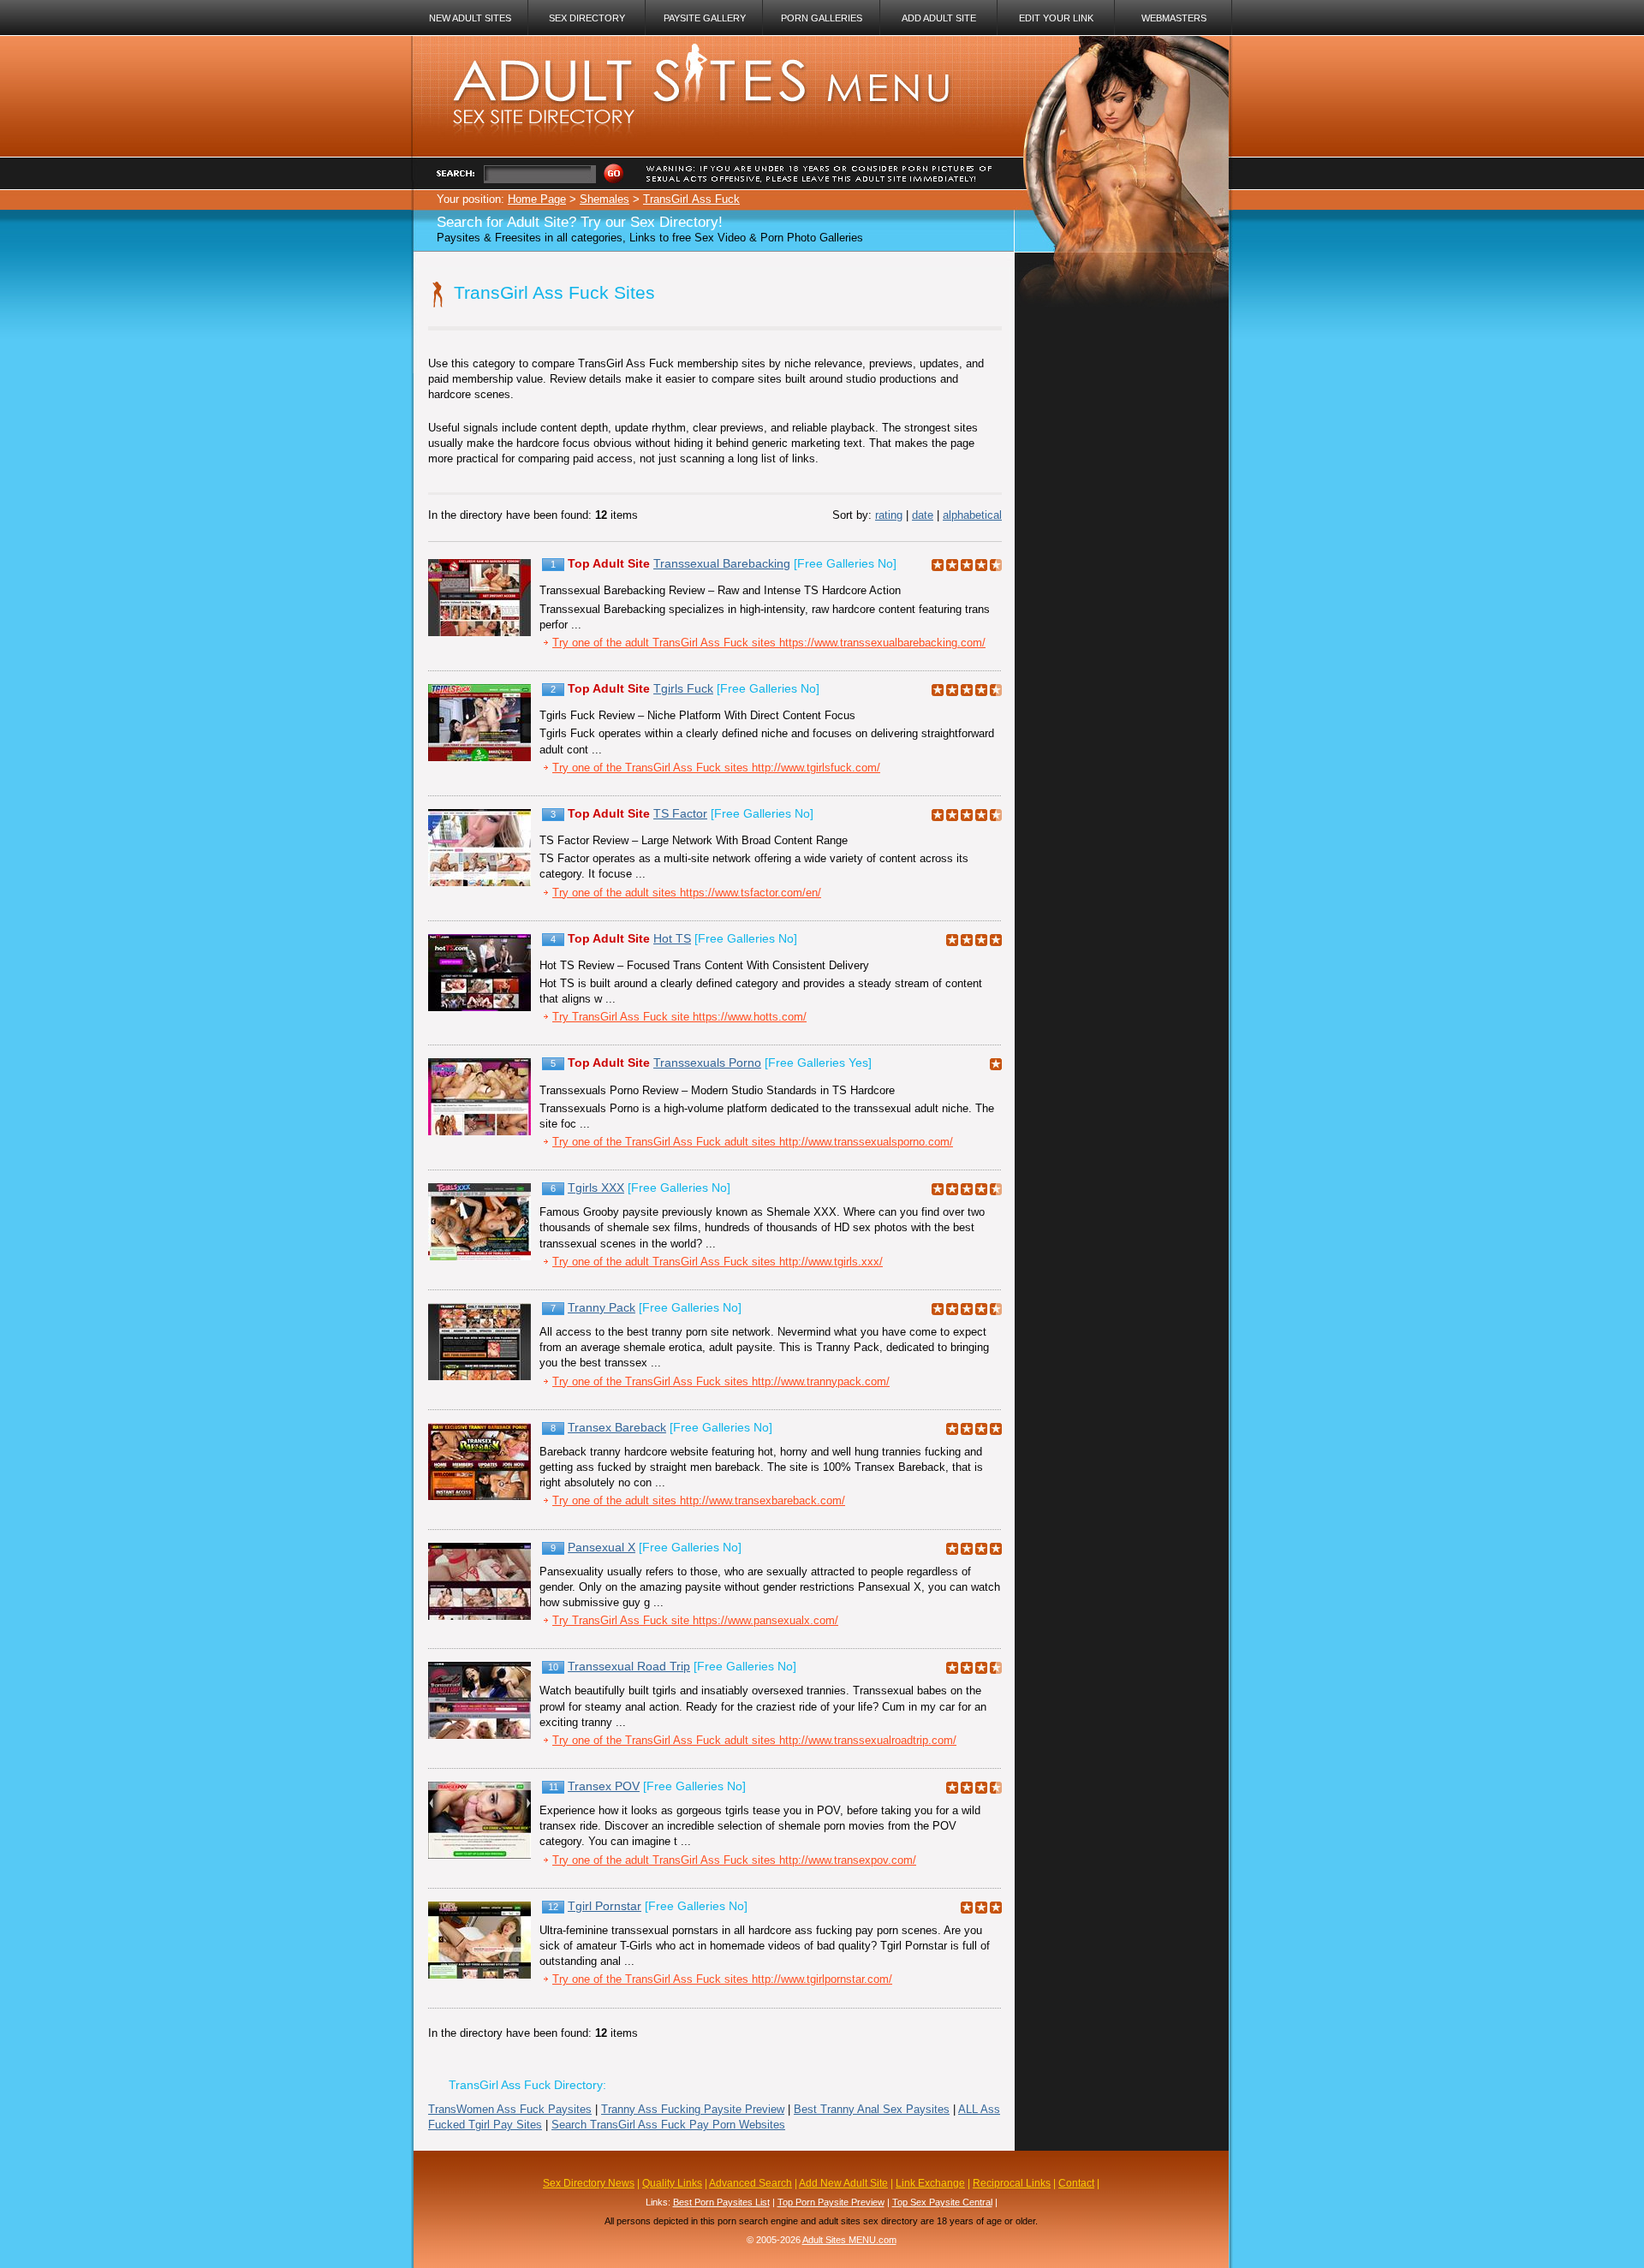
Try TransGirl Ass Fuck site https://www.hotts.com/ (679, 1017)
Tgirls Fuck (683, 688)
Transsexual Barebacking (722, 563)
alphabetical (972, 515)
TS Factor (680, 813)
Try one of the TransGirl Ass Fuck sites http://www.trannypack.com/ (721, 1381)
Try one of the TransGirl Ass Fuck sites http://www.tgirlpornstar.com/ (722, 1979)
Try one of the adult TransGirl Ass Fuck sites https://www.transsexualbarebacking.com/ (769, 643)
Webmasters (1174, 18)
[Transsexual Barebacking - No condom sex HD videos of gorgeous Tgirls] (479, 632)
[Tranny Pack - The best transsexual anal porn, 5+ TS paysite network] (479, 1376)
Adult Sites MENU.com (849, 2240)
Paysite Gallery (705, 18)
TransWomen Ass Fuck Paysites (510, 2109)
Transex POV (604, 1786)
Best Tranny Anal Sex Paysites (872, 2109)
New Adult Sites (470, 18)
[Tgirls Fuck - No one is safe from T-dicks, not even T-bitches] (479, 757)
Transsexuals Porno (707, 1063)
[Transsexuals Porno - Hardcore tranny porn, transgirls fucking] (479, 1131)
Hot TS (672, 938)
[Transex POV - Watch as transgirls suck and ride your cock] (479, 1855)
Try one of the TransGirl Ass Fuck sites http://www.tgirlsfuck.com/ (716, 768)
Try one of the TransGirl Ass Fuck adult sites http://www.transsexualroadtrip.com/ (754, 1740)
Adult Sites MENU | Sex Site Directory (682, 51)
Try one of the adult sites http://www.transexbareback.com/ (699, 1500)
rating (889, 515)
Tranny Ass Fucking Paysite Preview (693, 2109)
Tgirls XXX (596, 1188)
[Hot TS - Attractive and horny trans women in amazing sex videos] (479, 1007)
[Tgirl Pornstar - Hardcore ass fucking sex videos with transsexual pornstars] (479, 1975)
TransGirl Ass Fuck (691, 199)
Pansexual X (602, 1547)
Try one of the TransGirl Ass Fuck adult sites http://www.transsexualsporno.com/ (753, 1142)
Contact (1076, 2183)
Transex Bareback (617, 1427)
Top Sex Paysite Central (942, 2202)
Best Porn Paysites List (721, 2202)
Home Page (537, 199)
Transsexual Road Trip (629, 1666)
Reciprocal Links (1012, 2183)
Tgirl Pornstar (605, 1906)
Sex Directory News (589, 2183)
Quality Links (672, 2183)
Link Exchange (930, 2183)
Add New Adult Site (843, 2183)
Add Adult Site (939, 18)
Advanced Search (751, 2183)
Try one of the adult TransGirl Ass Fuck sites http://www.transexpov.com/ (734, 1860)
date (923, 515)
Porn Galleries (822, 18)
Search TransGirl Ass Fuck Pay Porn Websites (668, 2125)
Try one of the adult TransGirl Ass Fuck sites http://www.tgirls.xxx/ (718, 1262)
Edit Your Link (1056, 18)
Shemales (605, 199)
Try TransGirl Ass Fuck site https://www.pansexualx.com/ (695, 1620)
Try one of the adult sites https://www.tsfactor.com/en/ (687, 893)
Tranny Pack (602, 1307)
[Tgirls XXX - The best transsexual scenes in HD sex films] (479, 1256)
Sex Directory (587, 18)
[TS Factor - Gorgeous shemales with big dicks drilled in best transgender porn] (479, 882)
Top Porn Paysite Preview (831, 2202)
